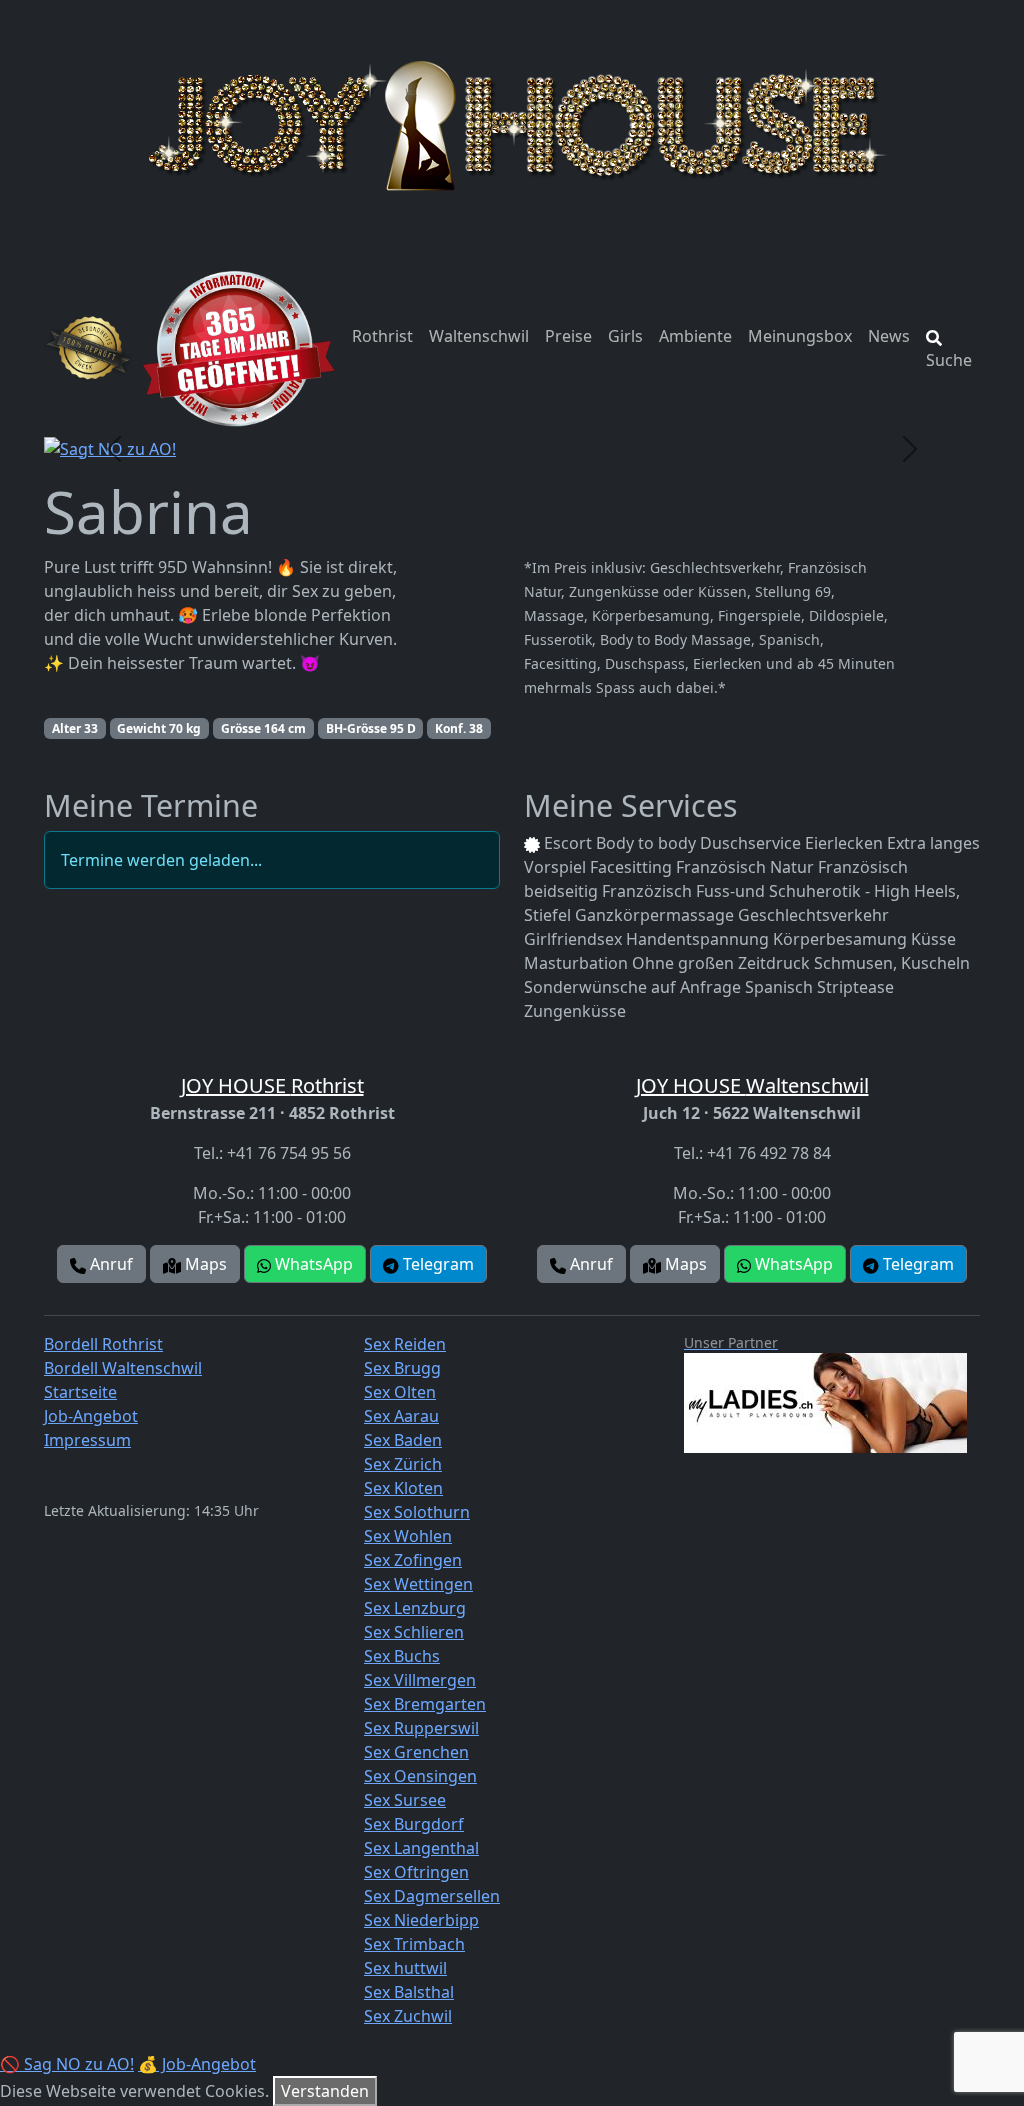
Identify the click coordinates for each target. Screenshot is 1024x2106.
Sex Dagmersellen (432, 1896)
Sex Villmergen (420, 1680)
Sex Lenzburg (415, 1608)
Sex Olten (400, 1392)
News (889, 336)
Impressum (87, 1440)
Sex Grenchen (416, 1752)
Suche (949, 360)
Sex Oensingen (420, 1776)
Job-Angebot (91, 1416)
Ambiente (695, 336)
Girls (625, 336)
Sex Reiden (405, 1344)
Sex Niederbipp (421, 1920)
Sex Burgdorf (414, 1824)
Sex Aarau (401, 1416)
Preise (568, 336)
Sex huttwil (405, 1968)
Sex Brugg (402, 1368)
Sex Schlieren (414, 1632)
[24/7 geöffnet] (238, 348)
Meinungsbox (800, 336)
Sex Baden (403, 1440)
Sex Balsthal (409, 1992)
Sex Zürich (403, 1464)
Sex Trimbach (414, 1944)
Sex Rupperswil (421, 1728)
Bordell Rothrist (103, 1344)
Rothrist (382, 336)
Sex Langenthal (421, 1848)
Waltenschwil (479, 336)
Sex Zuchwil (408, 2016)
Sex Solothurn (417, 1512)
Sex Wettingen (418, 1584)
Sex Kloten (403, 1488)
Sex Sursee (405, 1800)
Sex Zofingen (413, 1560)
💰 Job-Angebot (197, 2064)
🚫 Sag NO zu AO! (67, 2064)
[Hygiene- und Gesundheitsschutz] (88, 348)
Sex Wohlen (408, 1536)
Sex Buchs (402, 1656)
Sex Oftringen (416, 1872)
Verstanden (325, 2091)
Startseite (80, 1392)
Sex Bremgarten (425, 1704)
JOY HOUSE (272, 1085)
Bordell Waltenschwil (123, 1368)
